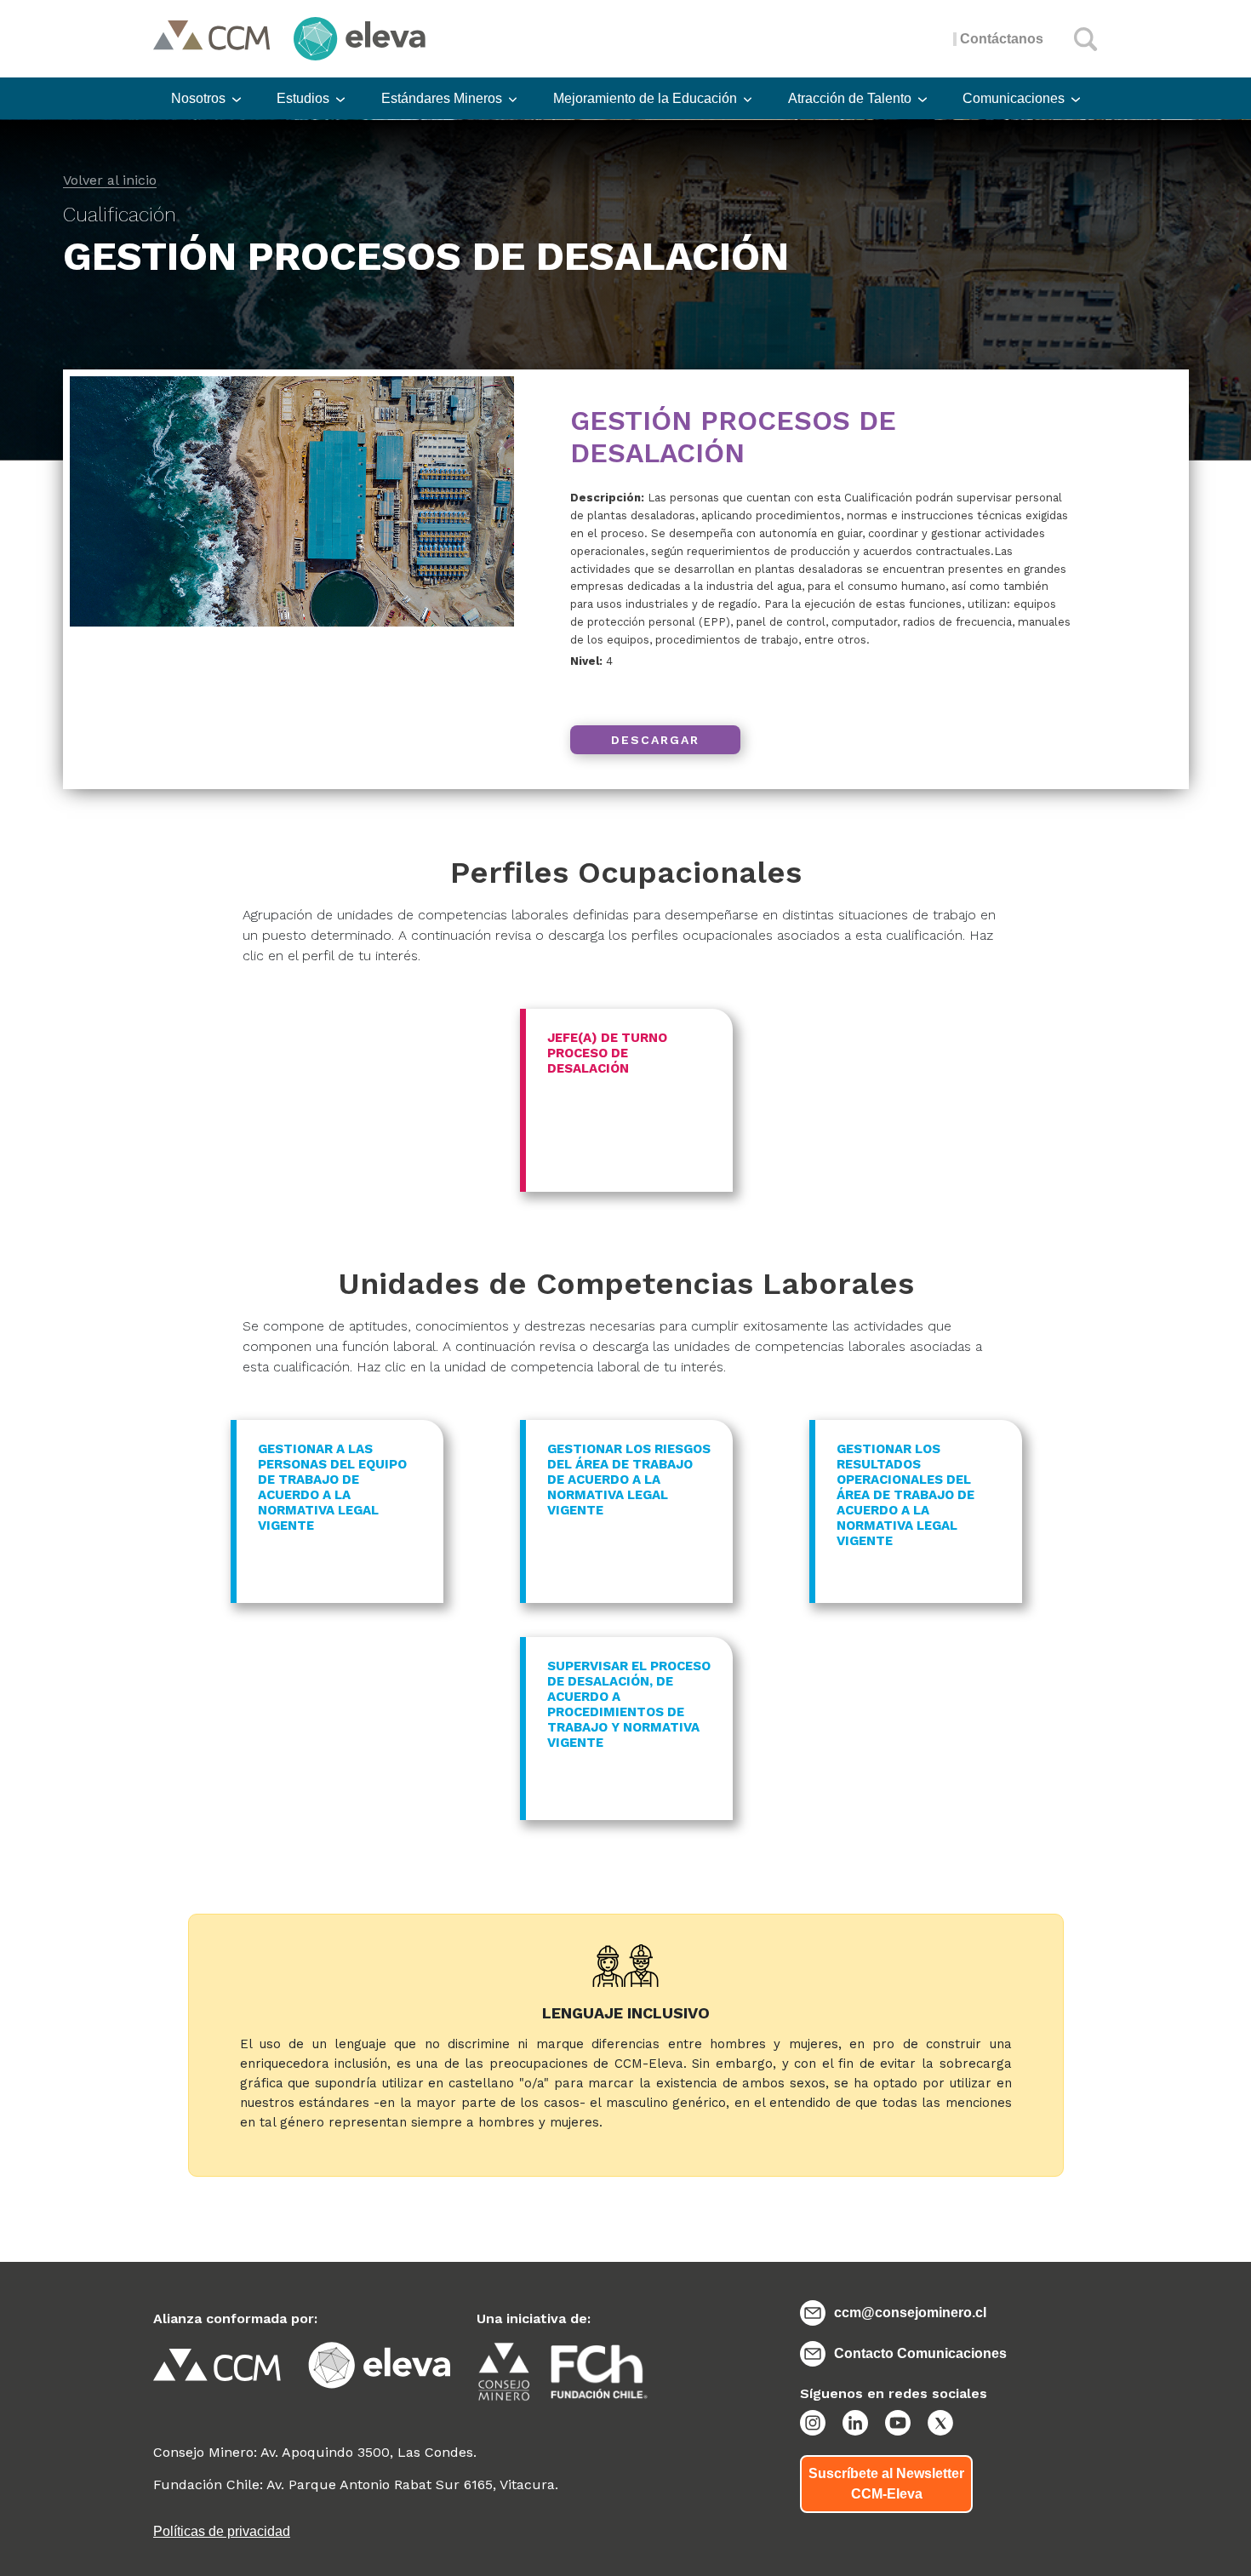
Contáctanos (1002, 39)
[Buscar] (1086, 39)
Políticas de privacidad (222, 2531)
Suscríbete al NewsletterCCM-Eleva (886, 2484)
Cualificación (120, 215)
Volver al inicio (110, 181)
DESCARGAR (655, 740)
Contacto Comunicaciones (920, 2353)
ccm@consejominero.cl (910, 2313)
